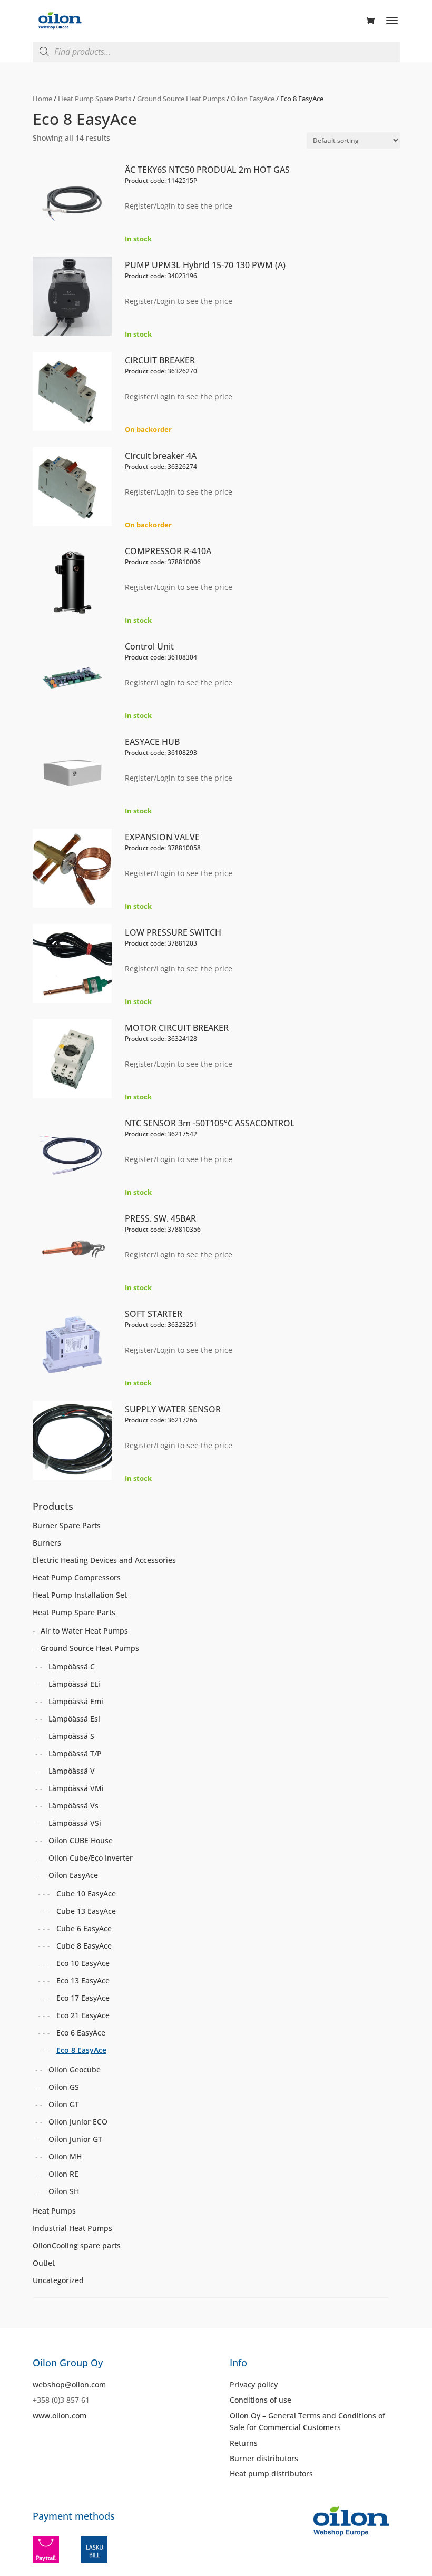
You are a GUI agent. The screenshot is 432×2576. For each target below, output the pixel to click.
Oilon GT (64, 2104)
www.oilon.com (60, 2416)
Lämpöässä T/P (75, 1753)
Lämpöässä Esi (74, 1719)
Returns (244, 2443)
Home (42, 99)
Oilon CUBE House (81, 1840)
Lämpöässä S (71, 1736)
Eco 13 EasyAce (83, 1980)
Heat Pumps (54, 2211)
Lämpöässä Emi (76, 1701)
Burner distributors (264, 2458)
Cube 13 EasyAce (86, 1911)
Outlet (44, 2263)
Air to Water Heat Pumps (84, 1631)
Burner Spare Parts (67, 1525)
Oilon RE (63, 2174)
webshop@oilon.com (69, 2385)
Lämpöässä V (72, 1771)
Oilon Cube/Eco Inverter (91, 1858)
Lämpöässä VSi (75, 1823)
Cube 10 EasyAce (86, 1894)
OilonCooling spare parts (77, 2245)
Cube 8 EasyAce (84, 1946)
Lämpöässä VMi (76, 1788)
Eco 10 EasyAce (83, 1963)
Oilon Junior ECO (78, 2122)
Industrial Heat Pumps (72, 2228)
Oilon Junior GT (75, 2139)
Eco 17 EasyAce (83, 1998)
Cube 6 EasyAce (84, 1928)
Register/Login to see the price (179, 206)
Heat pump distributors (271, 2474)
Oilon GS (64, 2087)
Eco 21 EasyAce (83, 2015)
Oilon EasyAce (253, 99)
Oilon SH (64, 2191)
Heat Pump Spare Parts (95, 99)
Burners (47, 1543)
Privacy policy (254, 2385)
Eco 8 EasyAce (81, 2050)
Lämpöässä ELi (74, 1684)
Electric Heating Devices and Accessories (104, 1560)
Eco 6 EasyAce (81, 2033)
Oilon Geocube (75, 2069)
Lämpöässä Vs (73, 1806)
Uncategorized (58, 2280)
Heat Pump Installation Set (80, 1595)
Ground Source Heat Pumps (181, 99)
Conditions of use (261, 2400)
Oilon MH (65, 2156)
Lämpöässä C (72, 1666)
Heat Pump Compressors (77, 1577)
